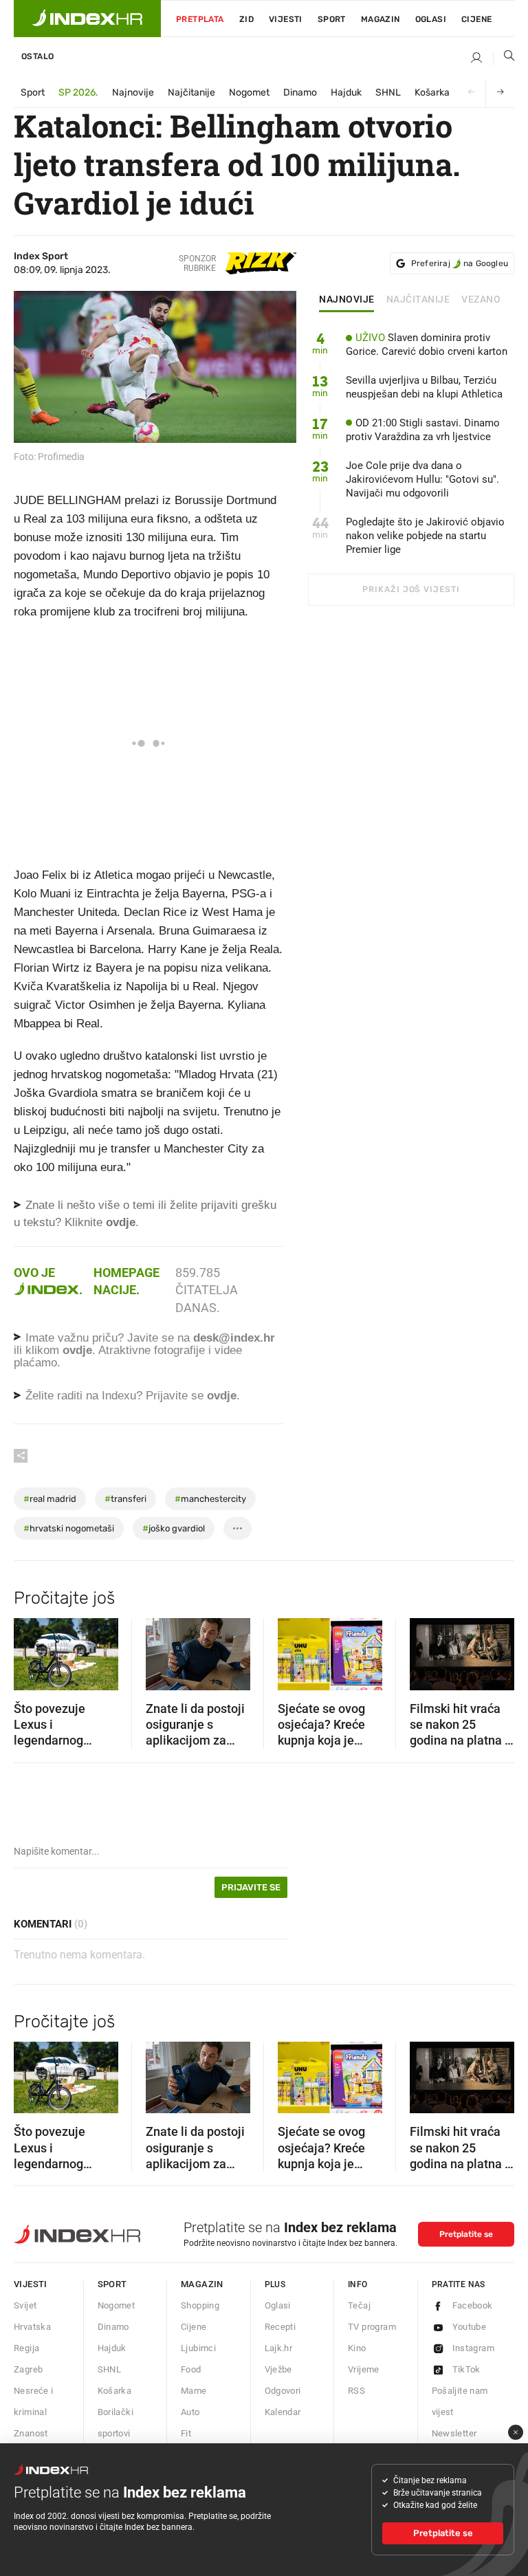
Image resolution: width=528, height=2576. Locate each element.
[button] (31, 1650)
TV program (372, 2327)
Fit (186, 2433)
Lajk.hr (279, 2348)
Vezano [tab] (481, 300)
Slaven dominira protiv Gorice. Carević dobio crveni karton (427, 345)
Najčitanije (191, 92)
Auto (190, 2412)
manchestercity (210, 1499)
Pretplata (200, 19)
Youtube (470, 2327)
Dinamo (300, 92)
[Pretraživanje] (504, 58)
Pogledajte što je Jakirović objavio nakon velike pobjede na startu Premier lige (425, 536)
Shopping (200, 2305)
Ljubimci (198, 2348)
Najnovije (133, 92)
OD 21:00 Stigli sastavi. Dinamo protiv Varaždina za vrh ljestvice (423, 430)
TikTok (466, 2369)
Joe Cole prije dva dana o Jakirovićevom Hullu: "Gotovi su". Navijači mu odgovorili (422, 479)
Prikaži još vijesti (411, 589)
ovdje (77, 1350)
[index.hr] (87, 19)
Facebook (473, 2305)
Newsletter (454, 2433)
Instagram (474, 2348)
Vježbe (278, 2369)
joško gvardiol (174, 1528)
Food (191, 2369)
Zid (246, 19)
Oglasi (431, 19)
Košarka (432, 92)
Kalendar (283, 2412)
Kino (357, 2348)
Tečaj (359, 2305)
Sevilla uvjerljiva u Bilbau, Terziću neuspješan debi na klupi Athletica (424, 387)
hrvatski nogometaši (69, 1528)
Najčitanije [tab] (418, 300)
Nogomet (249, 92)
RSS (356, 2391)
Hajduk (346, 92)
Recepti (280, 2327)
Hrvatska (32, 2327)
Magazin (202, 2284)
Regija (26, 2348)
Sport (332, 19)
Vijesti (286, 19)
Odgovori (283, 2391)
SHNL (388, 92)
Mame (194, 2391)
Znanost (31, 2433)
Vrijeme (364, 2369)
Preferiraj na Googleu (460, 263)
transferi (125, 1499)
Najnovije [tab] (347, 300)
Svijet (25, 2305)
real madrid (50, 1499)
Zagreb (28, 2369)
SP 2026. (78, 92)
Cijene (476, 19)
